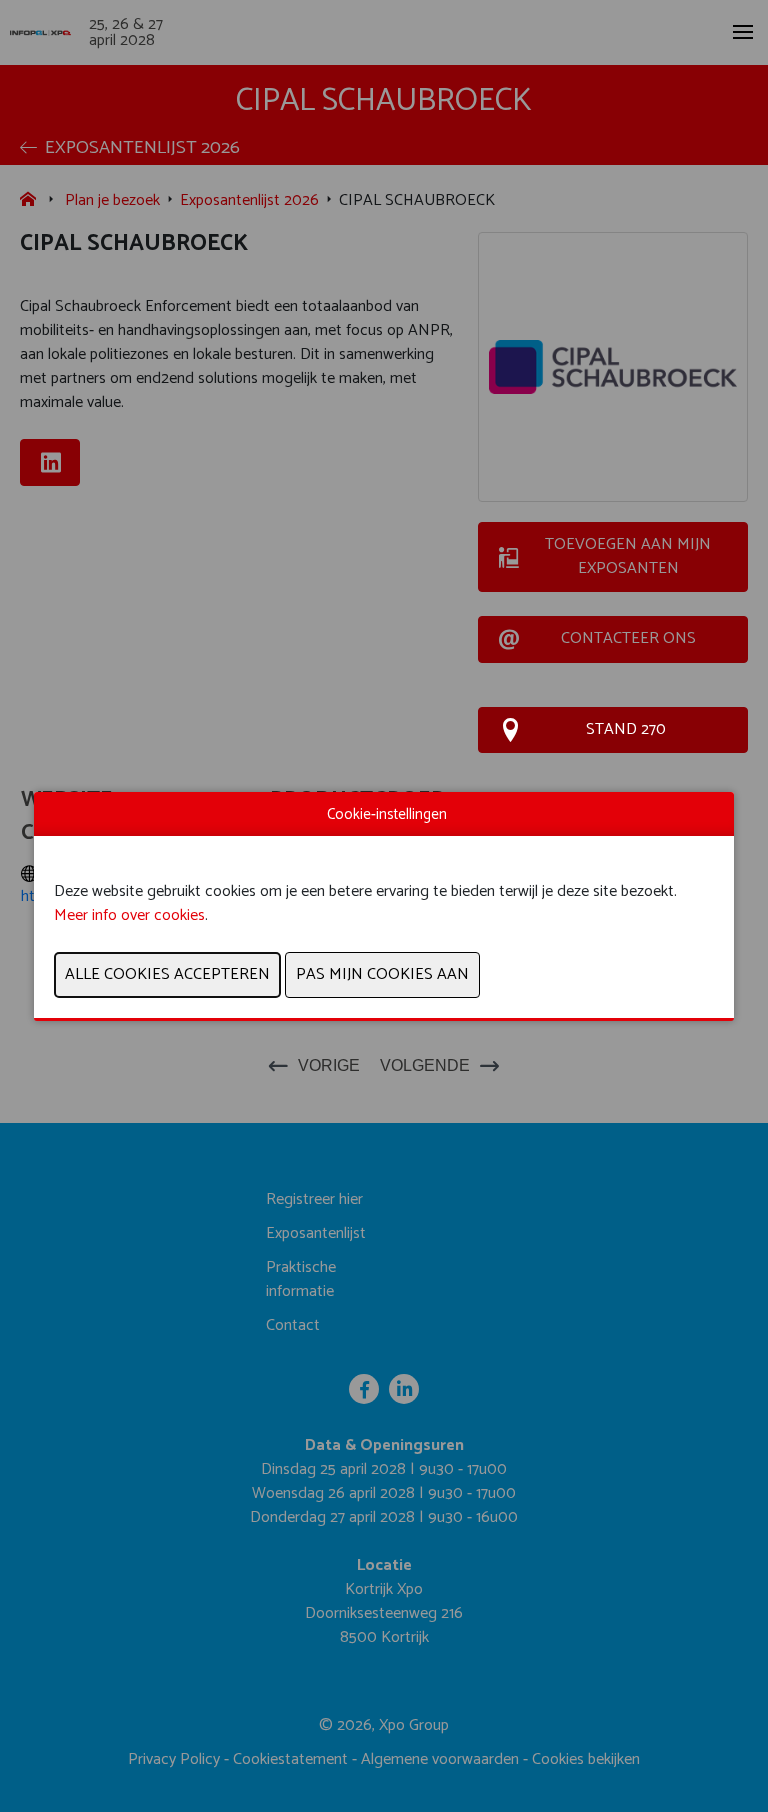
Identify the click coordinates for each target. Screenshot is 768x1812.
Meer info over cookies (129, 915)
